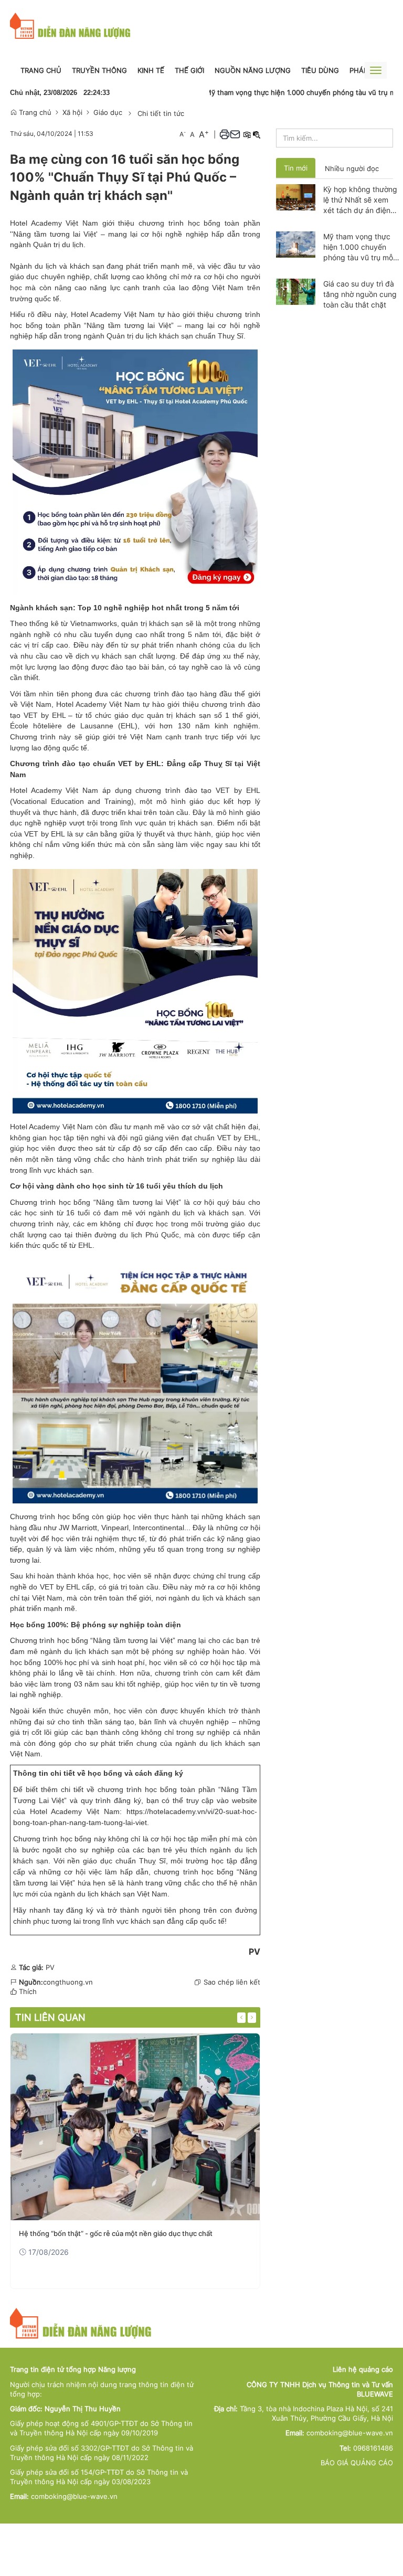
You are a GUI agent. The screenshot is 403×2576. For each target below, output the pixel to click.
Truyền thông (99, 70)
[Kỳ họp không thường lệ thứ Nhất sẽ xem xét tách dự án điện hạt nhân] (296, 196)
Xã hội (72, 112)
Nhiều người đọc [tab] (352, 168)
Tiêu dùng (320, 70)
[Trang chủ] (70, 25)
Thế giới (189, 70)
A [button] (183, 134)
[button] (225, 134)
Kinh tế (151, 70)
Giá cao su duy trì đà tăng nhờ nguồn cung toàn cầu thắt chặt (360, 294)
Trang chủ (41, 70)
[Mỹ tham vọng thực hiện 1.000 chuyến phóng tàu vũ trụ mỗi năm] (296, 243)
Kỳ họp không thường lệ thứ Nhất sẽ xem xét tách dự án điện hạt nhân (360, 200)
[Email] (235, 134)
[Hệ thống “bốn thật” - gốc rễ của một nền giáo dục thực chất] (135, 2127)
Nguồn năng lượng (253, 70)
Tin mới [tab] (296, 168)
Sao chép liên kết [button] (232, 1982)
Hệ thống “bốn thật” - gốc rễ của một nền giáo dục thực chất (116, 2233)
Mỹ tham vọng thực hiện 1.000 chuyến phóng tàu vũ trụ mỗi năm (274, 92)
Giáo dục (108, 112)
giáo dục (245, 1224)
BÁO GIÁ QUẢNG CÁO (357, 2463)
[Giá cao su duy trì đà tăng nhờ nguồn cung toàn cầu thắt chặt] (296, 291)
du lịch (249, 645)
